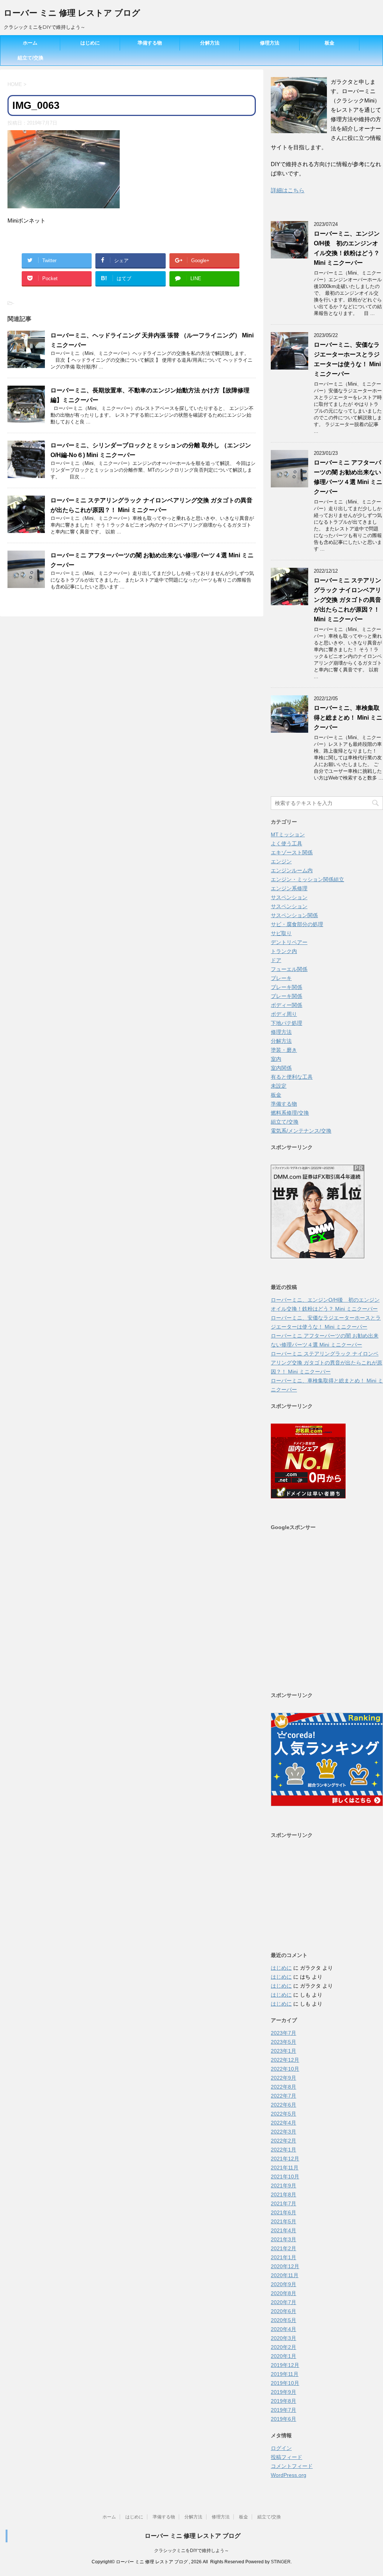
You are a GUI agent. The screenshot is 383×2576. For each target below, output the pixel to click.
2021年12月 (285, 2159)
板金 (330, 43)
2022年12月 (285, 2060)
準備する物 (150, 43)
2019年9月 (284, 2392)
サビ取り (281, 933)
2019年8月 (284, 2401)
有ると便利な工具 (292, 1077)
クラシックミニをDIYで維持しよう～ (191, 2551)
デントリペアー (289, 942)
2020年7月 (284, 2302)
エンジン (281, 861)
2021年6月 (284, 2212)
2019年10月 (285, 2383)
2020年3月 (284, 2338)
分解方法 (210, 43)
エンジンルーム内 (292, 870)
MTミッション (288, 834)
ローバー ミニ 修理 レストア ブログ (72, 13)
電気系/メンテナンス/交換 (301, 1131)
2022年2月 (284, 2141)
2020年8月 (284, 2293)
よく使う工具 (287, 843)
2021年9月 (284, 2186)
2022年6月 (284, 2105)
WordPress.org (289, 2475)
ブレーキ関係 (287, 987)
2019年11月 (285, 2374)
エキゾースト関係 (292, 852)
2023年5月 (284, 2042)
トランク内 (284, 951)
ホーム (30, 43)
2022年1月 (284, 2150)
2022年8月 (284, 2087)
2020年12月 (285, 2266)
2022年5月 (284, 2114)
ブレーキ (281, 978)
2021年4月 (284, 2230)
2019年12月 (285, 2365)
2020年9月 (284, 2284)
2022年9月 (284, 2078)
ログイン (281, 2448)
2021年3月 (284, 2239)
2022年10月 (285, 2069)
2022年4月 (284, 2123)
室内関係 (281, 1068)
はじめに (90, 43)
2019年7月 (284, 2410)
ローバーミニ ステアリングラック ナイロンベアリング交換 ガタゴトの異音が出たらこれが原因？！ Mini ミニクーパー (347, 600)
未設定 (279, 1086)
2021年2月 (284, 2248)
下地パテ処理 (287, 1023)
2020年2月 (284, 2347)
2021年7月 (284, 2203)
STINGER (281, 2562)
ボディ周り (284, 1014)
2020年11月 (285, 2275)
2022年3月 (284, 2132)
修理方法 (270, 43)
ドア (276, 960)
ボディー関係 (287, 1005)
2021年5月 (284, 2221)
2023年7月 (284, 2033)
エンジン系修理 (289, 888)
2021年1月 (284, 2257)
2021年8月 (284, 2194)
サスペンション (289, 897)
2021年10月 (285, 2177)
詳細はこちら (288, 190)
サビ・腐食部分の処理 (297, 924)
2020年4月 (284, 2329)
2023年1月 (284, 2051)
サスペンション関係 (294, 915)
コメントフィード (292, 2466)
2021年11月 (285, 2168)
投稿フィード (287, 2457)
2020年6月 (284, 2311)
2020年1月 (284, 2356)
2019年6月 (284, 2419)
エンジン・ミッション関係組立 (307, 879)
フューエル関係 (289, 969)
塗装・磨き (284, 1050)
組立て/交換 (30, 58)
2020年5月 (284, 2320)
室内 (276, 1059)
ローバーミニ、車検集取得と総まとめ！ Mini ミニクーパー (348, 718)
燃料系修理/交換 (290, 1113)
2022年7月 (284, 2096)
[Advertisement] (327, 1610)
